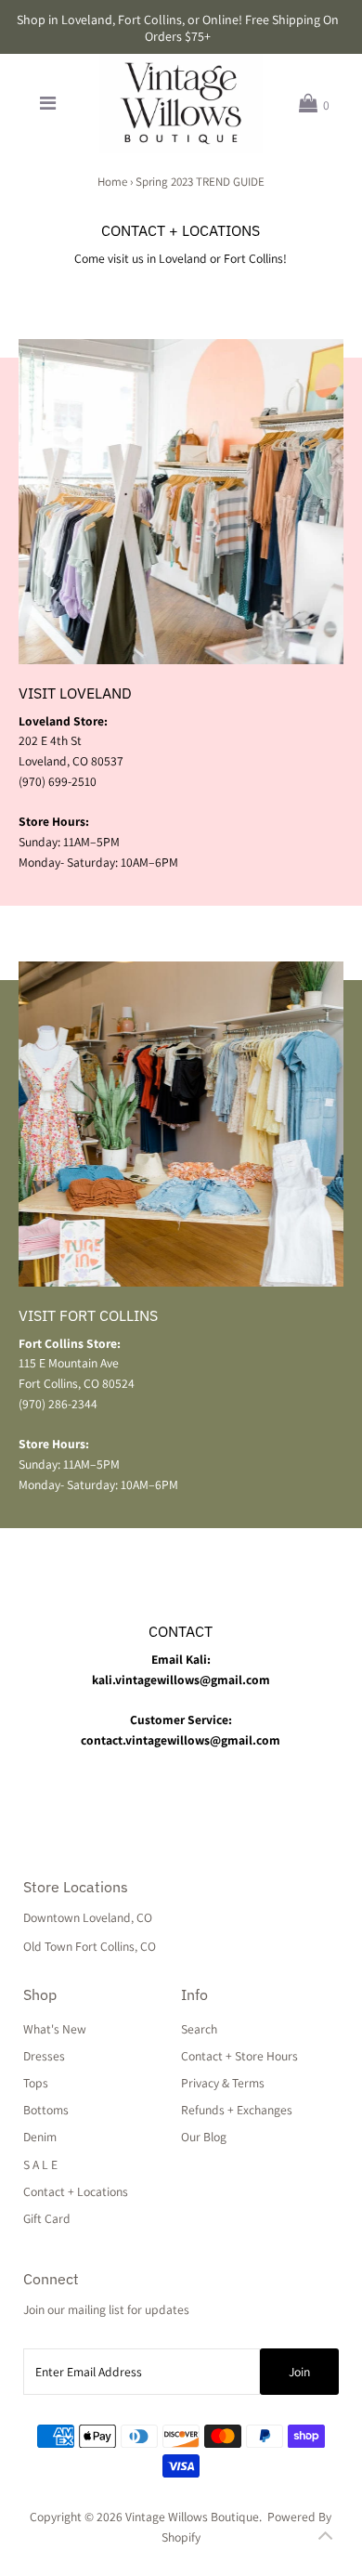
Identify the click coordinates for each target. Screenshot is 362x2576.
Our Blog (204, 2137)
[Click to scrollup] (325, 2539)
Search (199, 2029)
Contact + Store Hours (239, 2056)
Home (112, 182)
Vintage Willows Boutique (192, 2517)
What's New (55, 2029)
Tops (36, 2083)
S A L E (40, 2164)
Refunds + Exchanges (237, 2110)
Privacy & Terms (223, 2083)
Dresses (44, 2056)
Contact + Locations (76, 2191)
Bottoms (46, 2110)
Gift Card (47, 2218)
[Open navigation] (48, 104)
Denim (40, 2137)
